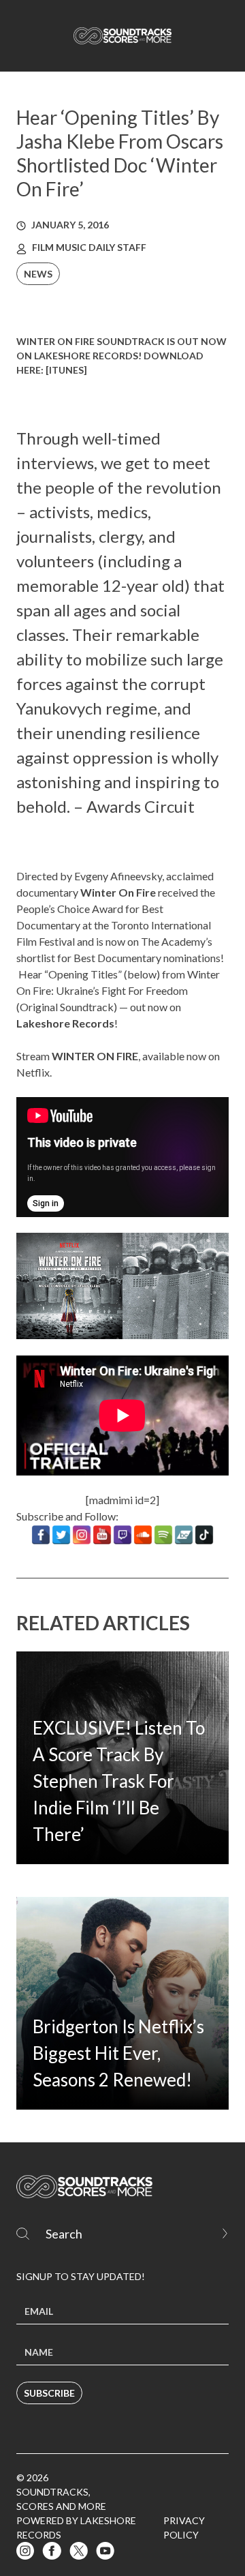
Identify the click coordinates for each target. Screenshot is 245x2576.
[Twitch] (122, 1535)
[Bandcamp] (184, 1535)
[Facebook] (41, 1535)
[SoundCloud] (143, 1535)
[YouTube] (102, 1535)
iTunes (66, 370)
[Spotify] (163, 1535)
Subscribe (49, 2393)
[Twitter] (61, 1535)
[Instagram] (82, 1535)
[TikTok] (204, 1535)
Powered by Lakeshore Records (76, 2528)
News (38, 274)
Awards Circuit (141, 806)
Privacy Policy (184, 2528)
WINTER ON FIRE (95, 1056)
